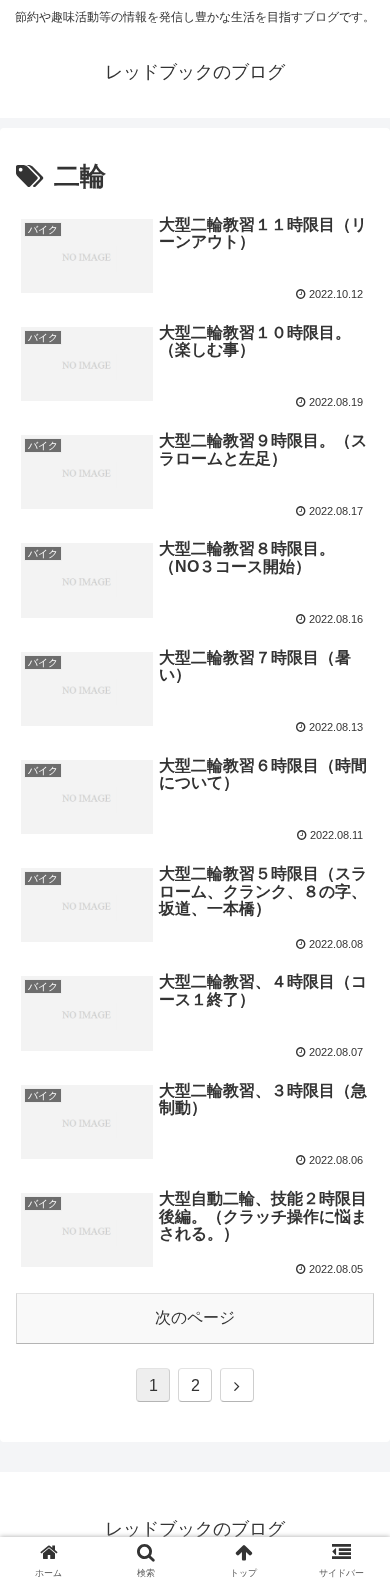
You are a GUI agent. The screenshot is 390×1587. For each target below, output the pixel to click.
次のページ (195, 1317)
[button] (350, 1565)
